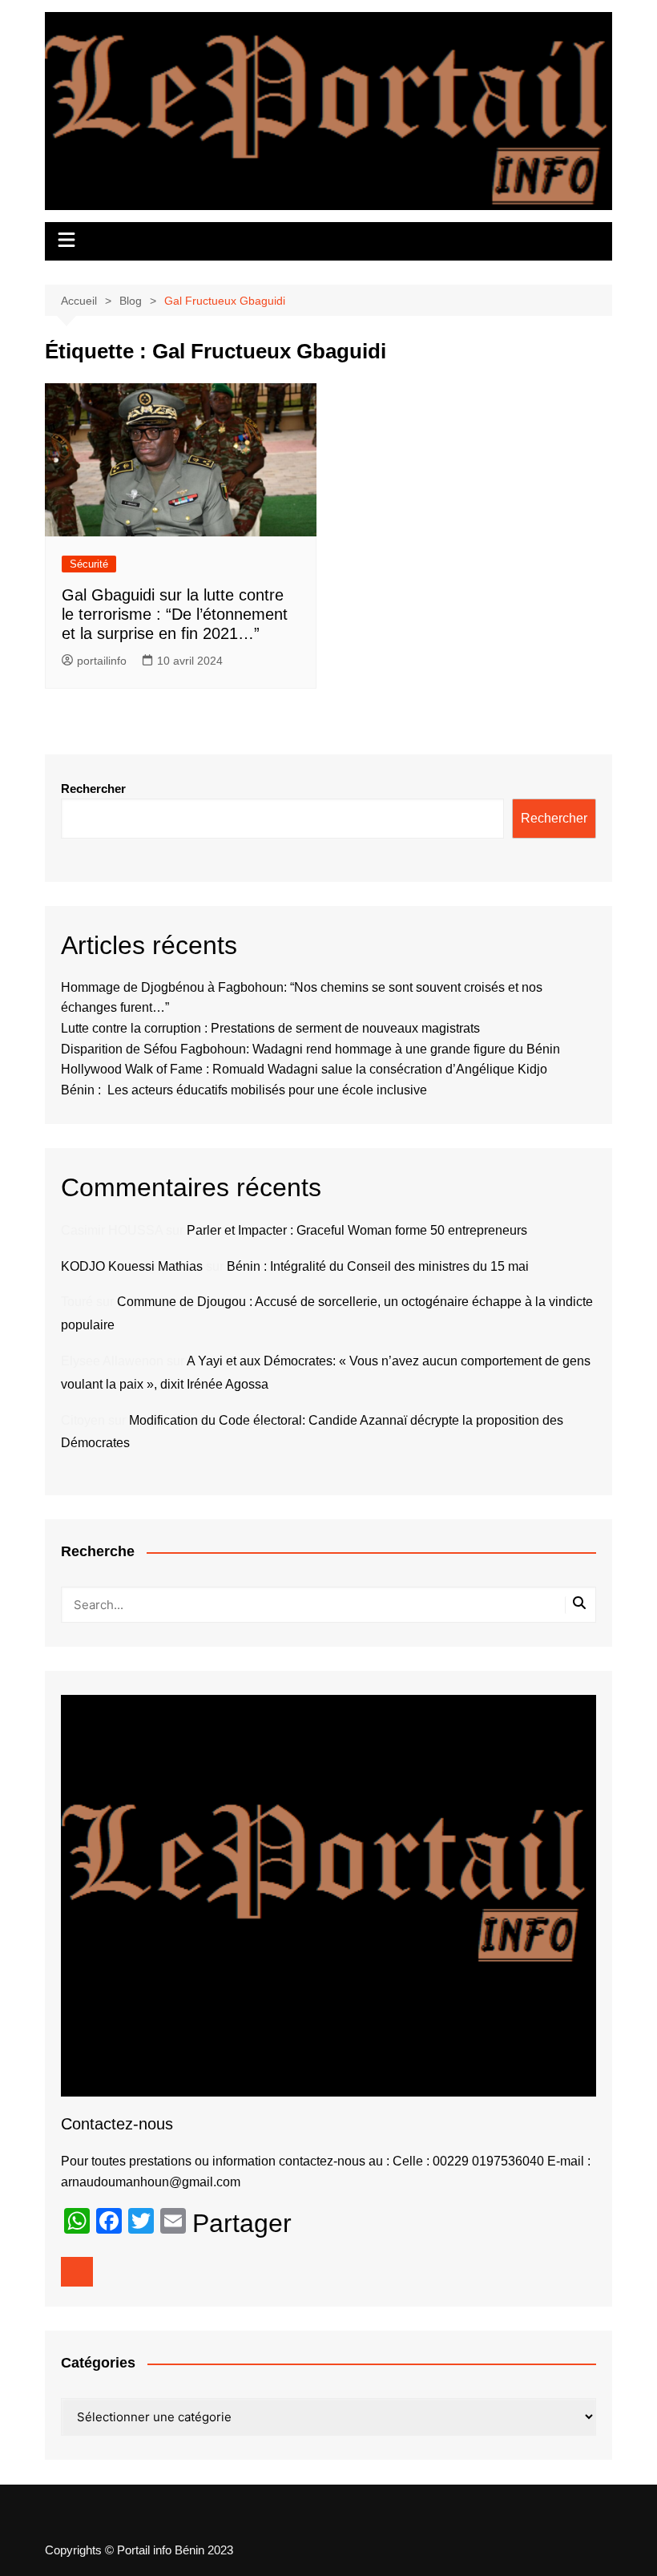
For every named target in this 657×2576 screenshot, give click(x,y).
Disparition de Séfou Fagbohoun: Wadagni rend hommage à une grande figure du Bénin (310, 1049)
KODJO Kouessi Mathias (132, 1266)
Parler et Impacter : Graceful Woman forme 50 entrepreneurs (357, 1230)
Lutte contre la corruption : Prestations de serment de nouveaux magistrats (270, 1028)
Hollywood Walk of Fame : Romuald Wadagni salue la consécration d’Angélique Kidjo (304, 1069)
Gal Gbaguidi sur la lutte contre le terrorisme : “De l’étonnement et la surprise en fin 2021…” (175, 614)
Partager (242, 2223)
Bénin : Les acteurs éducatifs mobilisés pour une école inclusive (244, 1090)
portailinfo (102, 661)
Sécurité (89, 564)
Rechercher (93, 789)
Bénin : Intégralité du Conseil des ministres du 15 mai (378, 1266)
